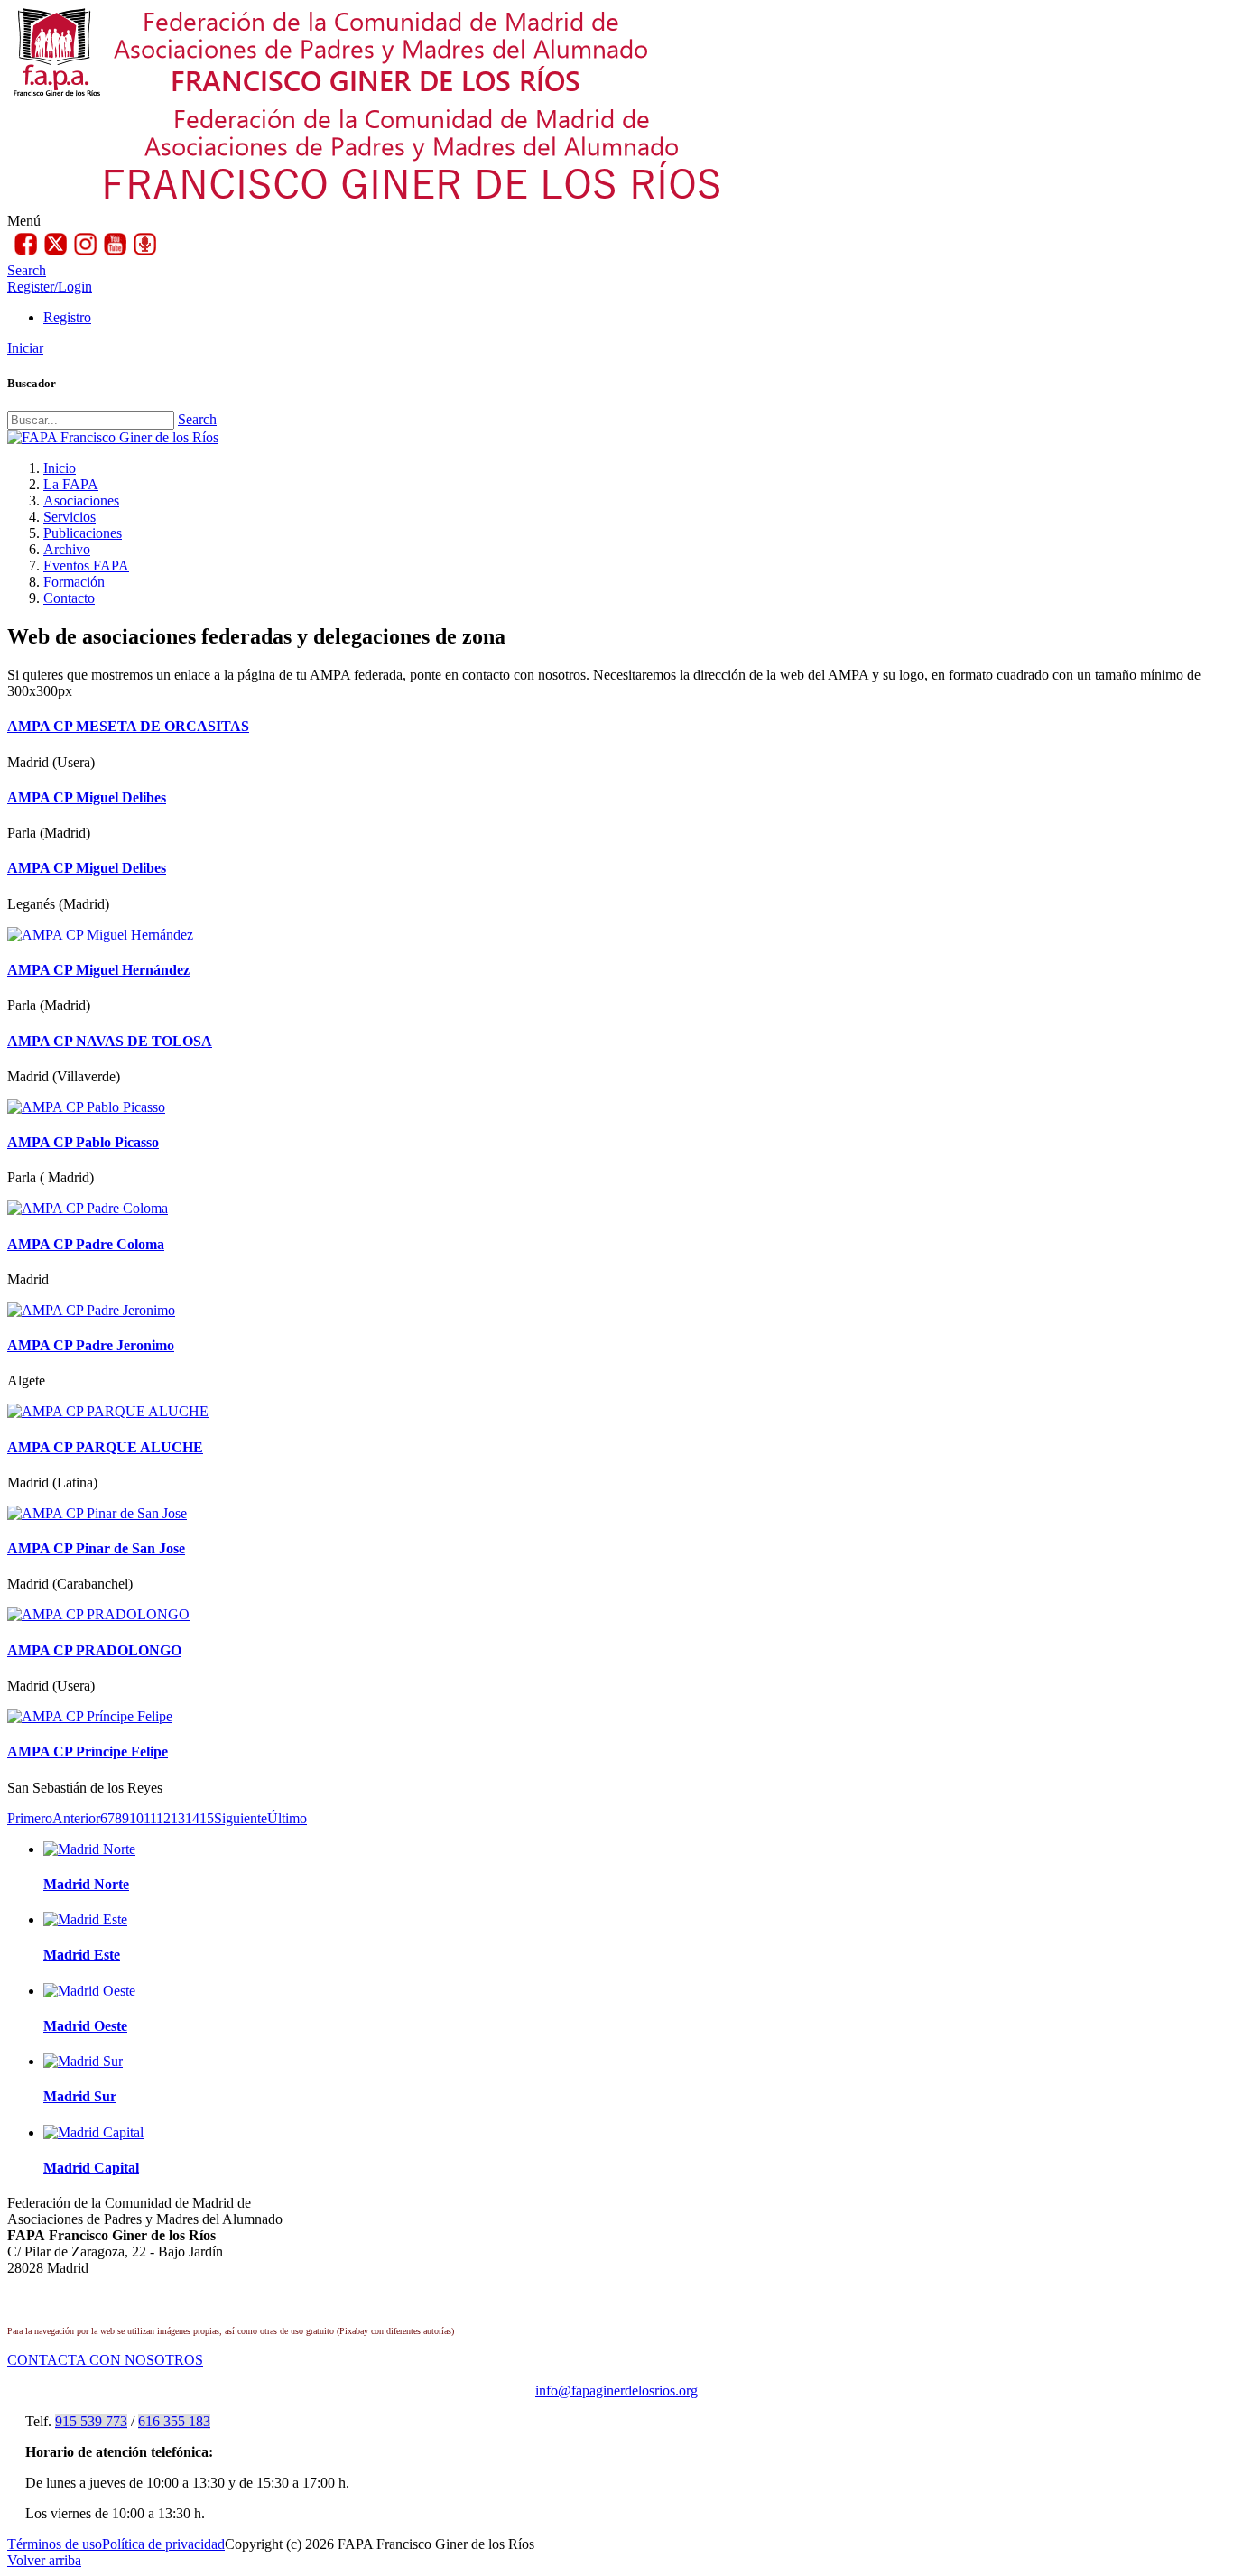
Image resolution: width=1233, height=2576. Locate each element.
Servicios (70, 517)
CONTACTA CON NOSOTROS (105, 2360)
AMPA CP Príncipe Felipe (88, 1751)
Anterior (76, 1818)
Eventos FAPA (86, 565)
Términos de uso (55, 2544)
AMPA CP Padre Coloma (86, 1244)
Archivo (67, 549)
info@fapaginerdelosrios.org (616, 2391)
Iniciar (25, 348)
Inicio (60, 468)
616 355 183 (174, 2421)
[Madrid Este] (85, 1919)
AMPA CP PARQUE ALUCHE (105, 1447)
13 (178, 1818)
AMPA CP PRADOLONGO (94, 1650)
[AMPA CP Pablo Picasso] (86, 1107)
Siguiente (241, 1818)
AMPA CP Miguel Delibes (87, 797)
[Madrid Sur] (83, 2061)
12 (163, 1818)
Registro (67, 317)
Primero (30, 1818)
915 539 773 (91, 2421)
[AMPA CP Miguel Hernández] (100, 935)
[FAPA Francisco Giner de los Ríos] (113, 437)
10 (136, 1818)
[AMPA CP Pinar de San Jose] (97, 1513)
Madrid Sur (80, 2096)
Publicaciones (83, 533)
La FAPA (71, 484)
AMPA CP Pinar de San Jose (96, 1548)
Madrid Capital (91, 2168)
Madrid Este (82, 1955)
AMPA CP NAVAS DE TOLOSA (110, 1041)
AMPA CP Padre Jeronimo (91, 1345)
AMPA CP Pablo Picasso (83, 1142)
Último (287, 1818)
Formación (74, 582)
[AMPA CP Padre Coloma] (88, 1208)
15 (207, 1818)
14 (192, 1818)
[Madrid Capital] (93, 2132)
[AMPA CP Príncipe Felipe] (90, 1716)
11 (150, 1818)
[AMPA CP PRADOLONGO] (98, 1614)
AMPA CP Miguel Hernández (98, 970)
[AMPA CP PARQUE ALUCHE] (108, 1411)
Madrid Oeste (85, 2026)
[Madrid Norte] (89, 1849)
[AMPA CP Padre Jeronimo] (91, 1310)
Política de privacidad (163, 2544)
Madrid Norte (86, 1884)
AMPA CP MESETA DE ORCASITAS (128, 726)
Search (197, 419)
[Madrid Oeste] (89, 1991)
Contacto (69, 598)
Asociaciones (81, 500)
